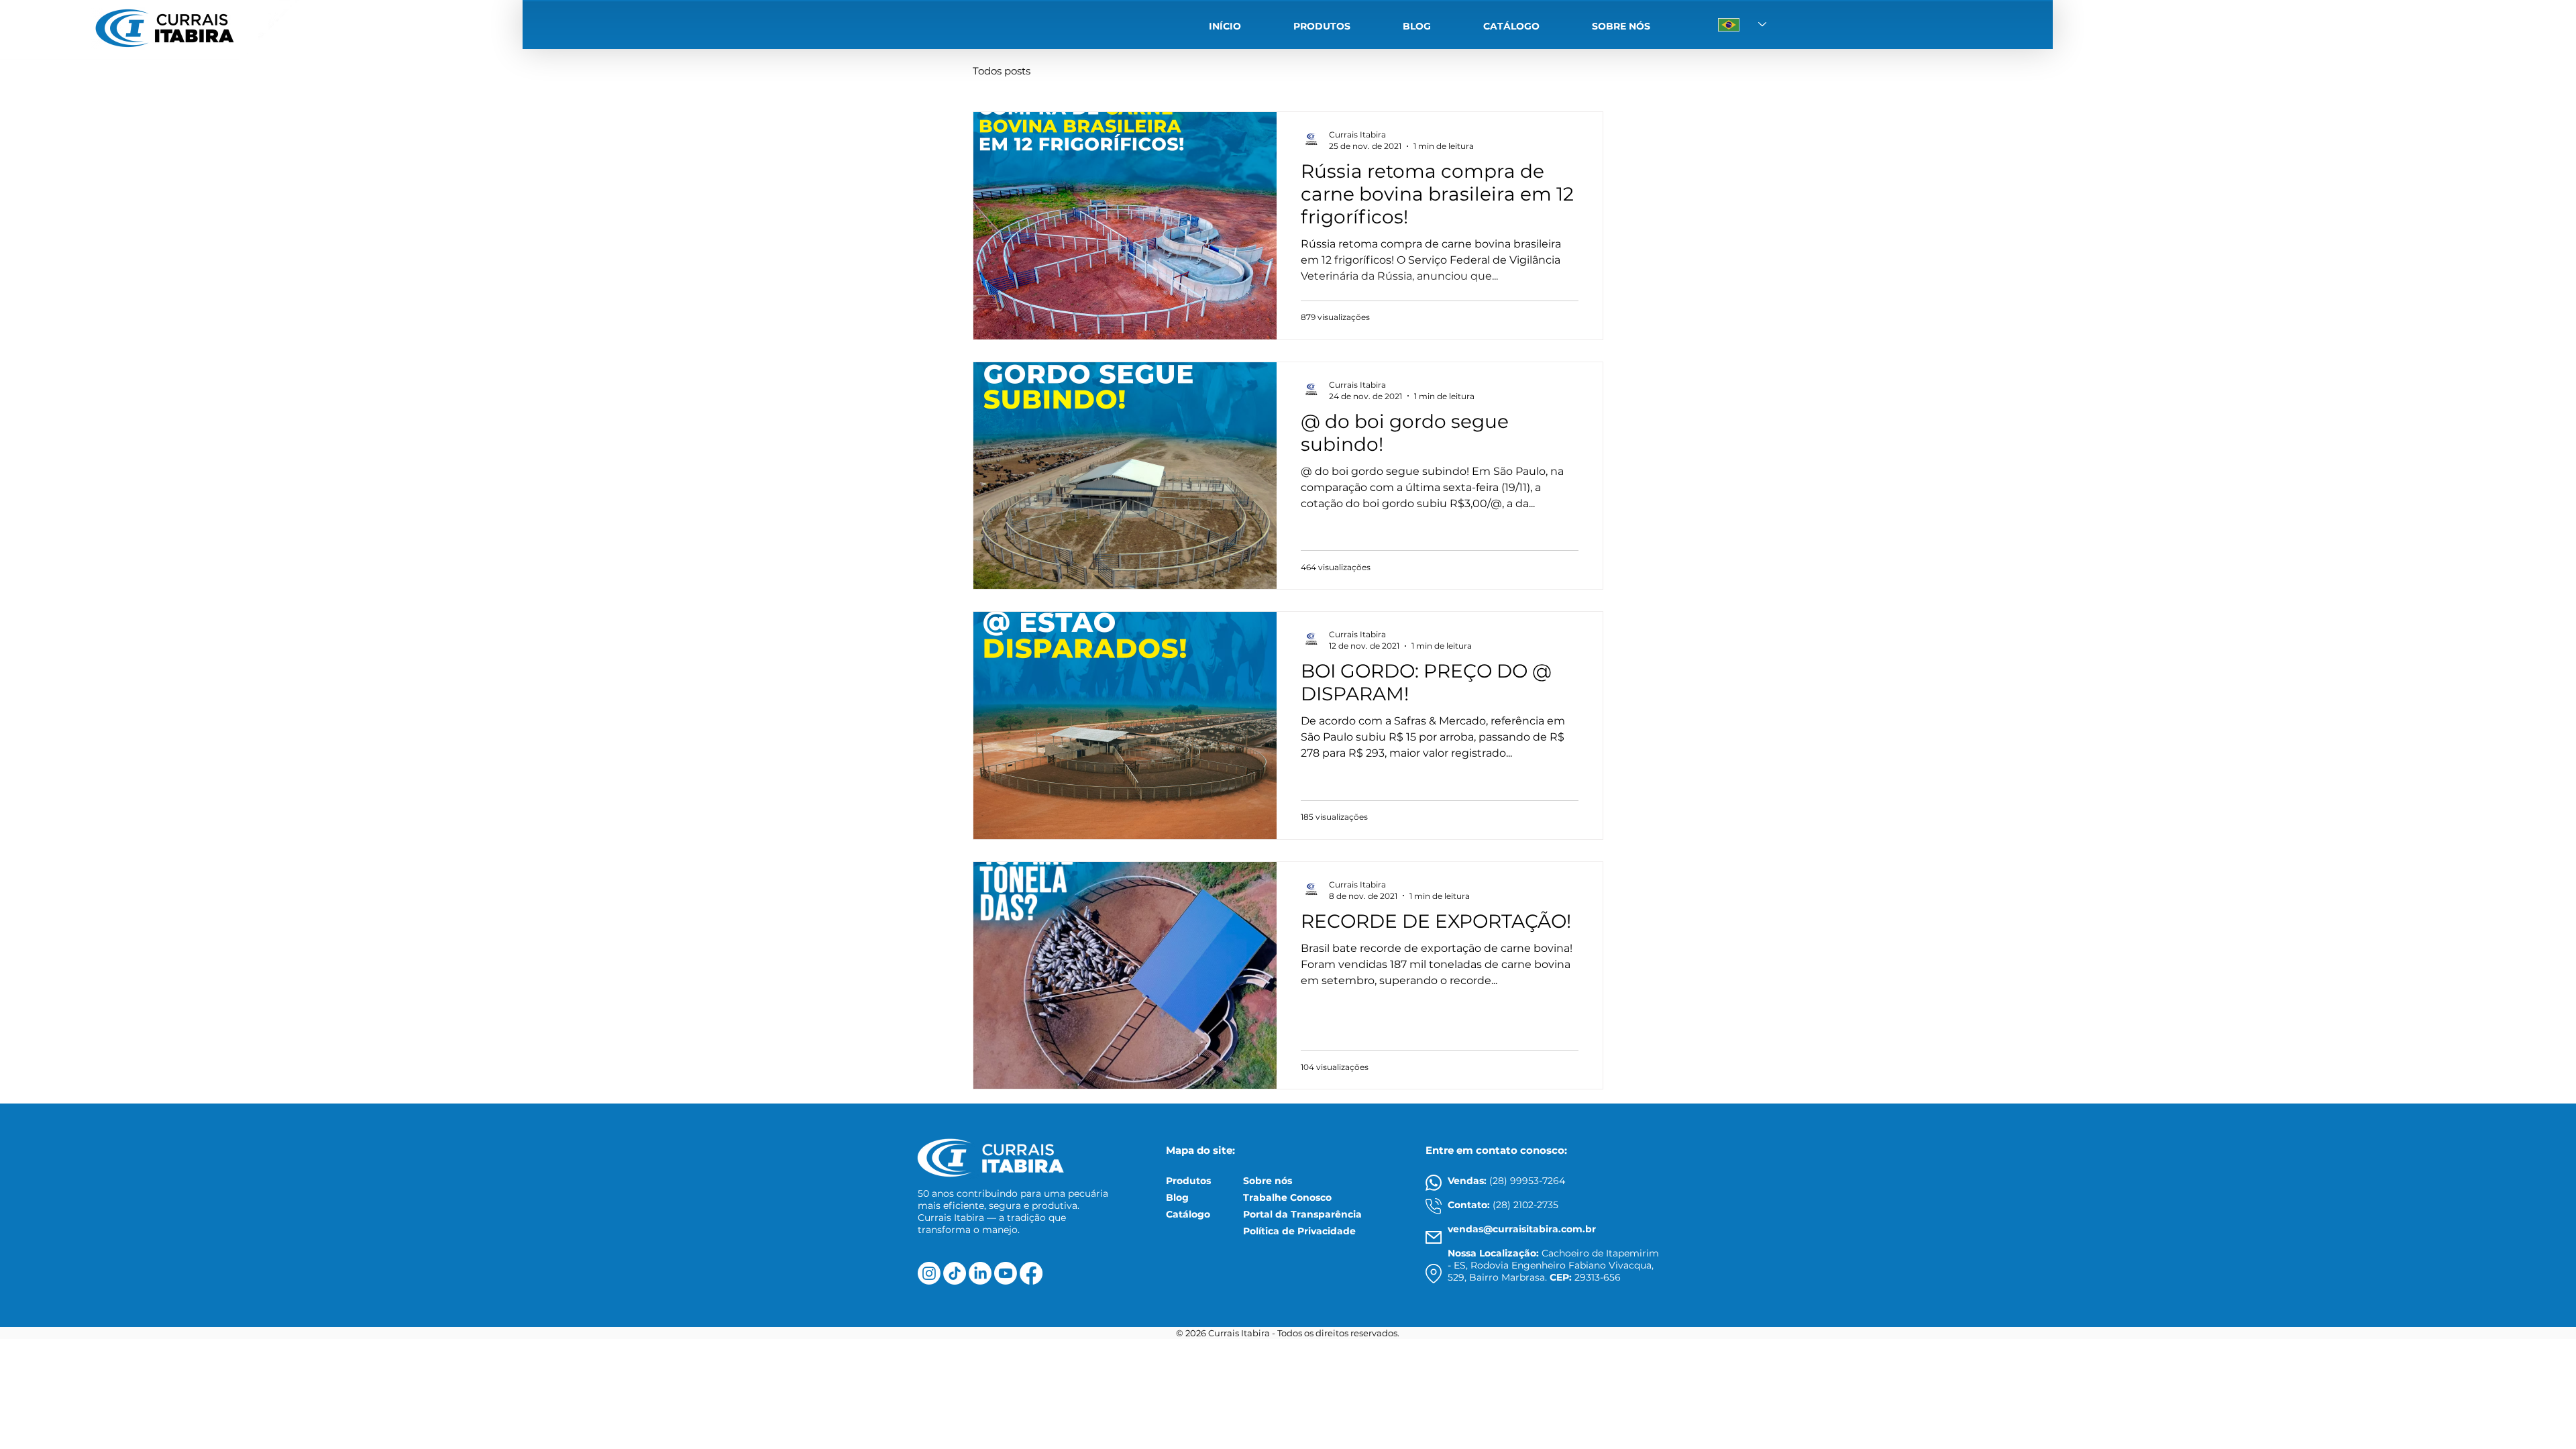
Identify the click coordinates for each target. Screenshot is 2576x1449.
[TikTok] (955, 1273)
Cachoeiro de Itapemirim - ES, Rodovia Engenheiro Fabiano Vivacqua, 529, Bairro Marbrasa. (1553, 1265)
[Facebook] (1031, 1273)
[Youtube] (1006, 1273)
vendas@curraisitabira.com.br (1522, 1229)
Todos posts (1002, 71)
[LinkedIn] (980, 1273)
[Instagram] (929, 1273)
